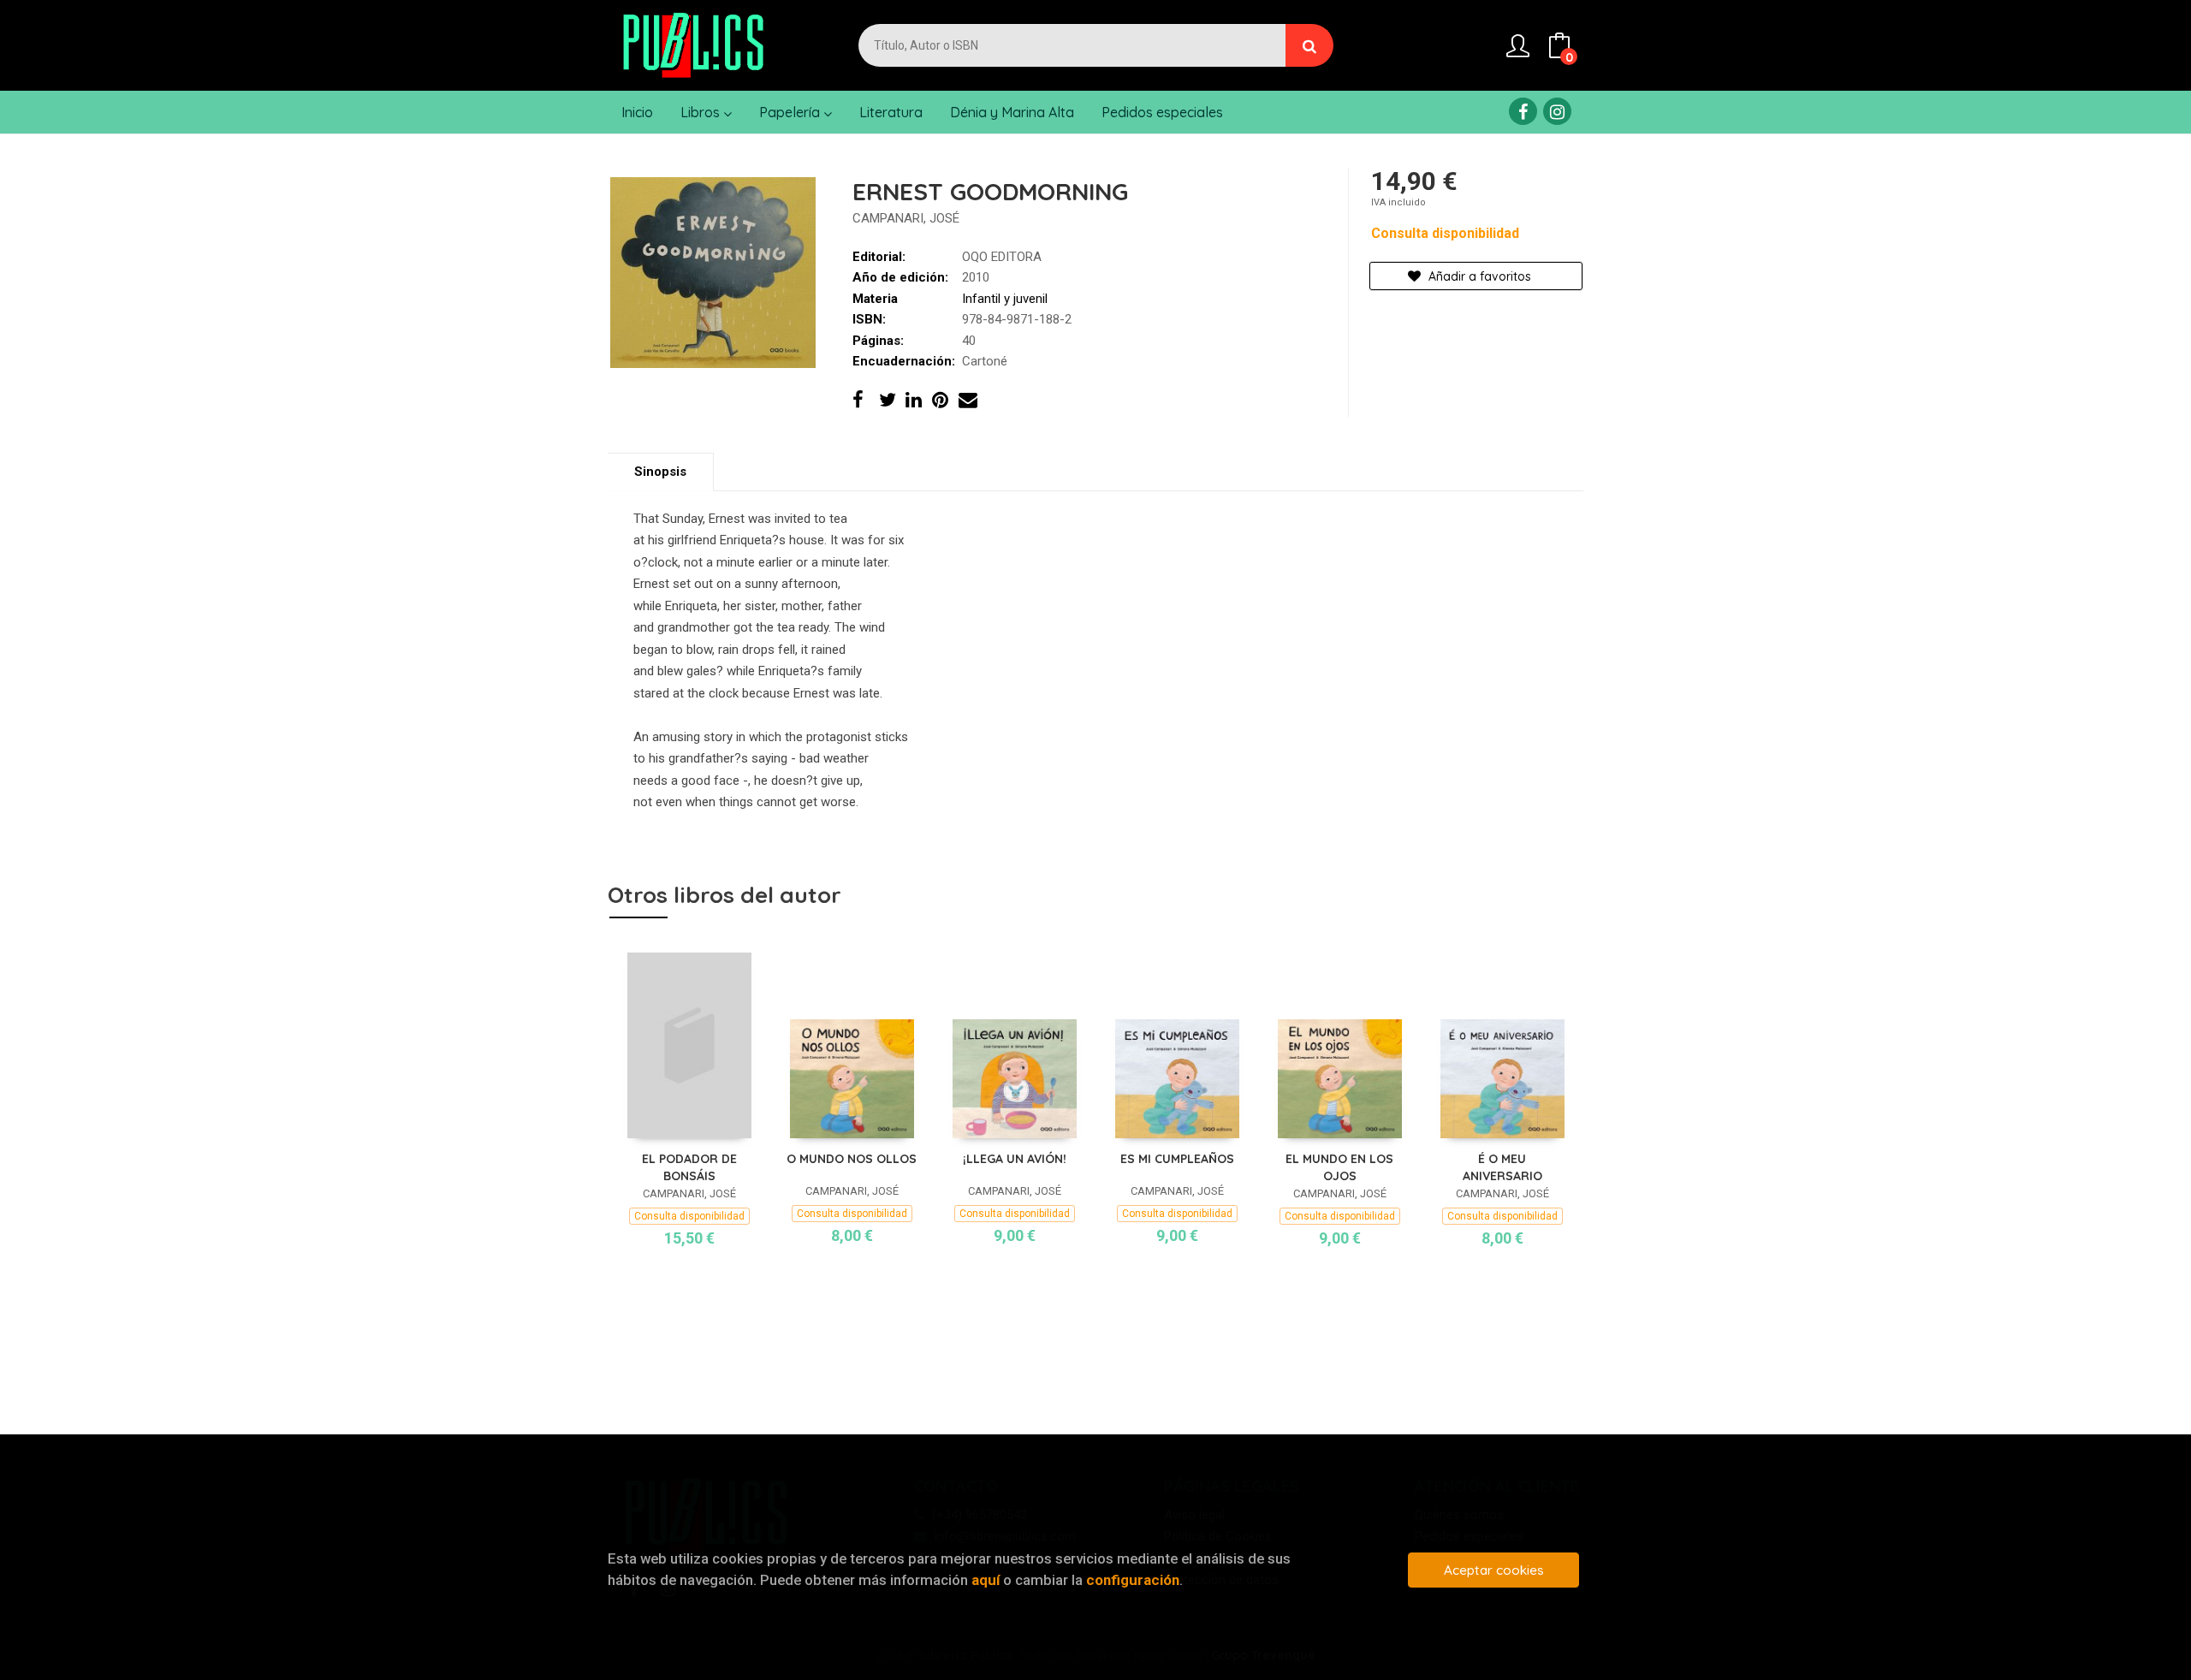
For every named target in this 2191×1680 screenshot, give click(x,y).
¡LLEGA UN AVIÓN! (1015, 1159)
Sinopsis (660, 472)
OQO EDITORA (1002, 257)
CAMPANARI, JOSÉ (906, 218)
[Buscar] (1309, 45)
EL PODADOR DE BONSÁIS (689, 1167)
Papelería (791, 112)
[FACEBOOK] (1523, 111)
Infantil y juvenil (1005, 299)
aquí (986, 1580)
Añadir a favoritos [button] (1478, 276)
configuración (1133, 1580)
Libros (702, 112)
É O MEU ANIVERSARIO (1502, 1167)
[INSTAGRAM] (1557, 111)
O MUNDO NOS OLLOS (852, 1159)
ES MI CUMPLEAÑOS (1177, 1159)
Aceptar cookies (1494, 1570)
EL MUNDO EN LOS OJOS (1339, 1167)
